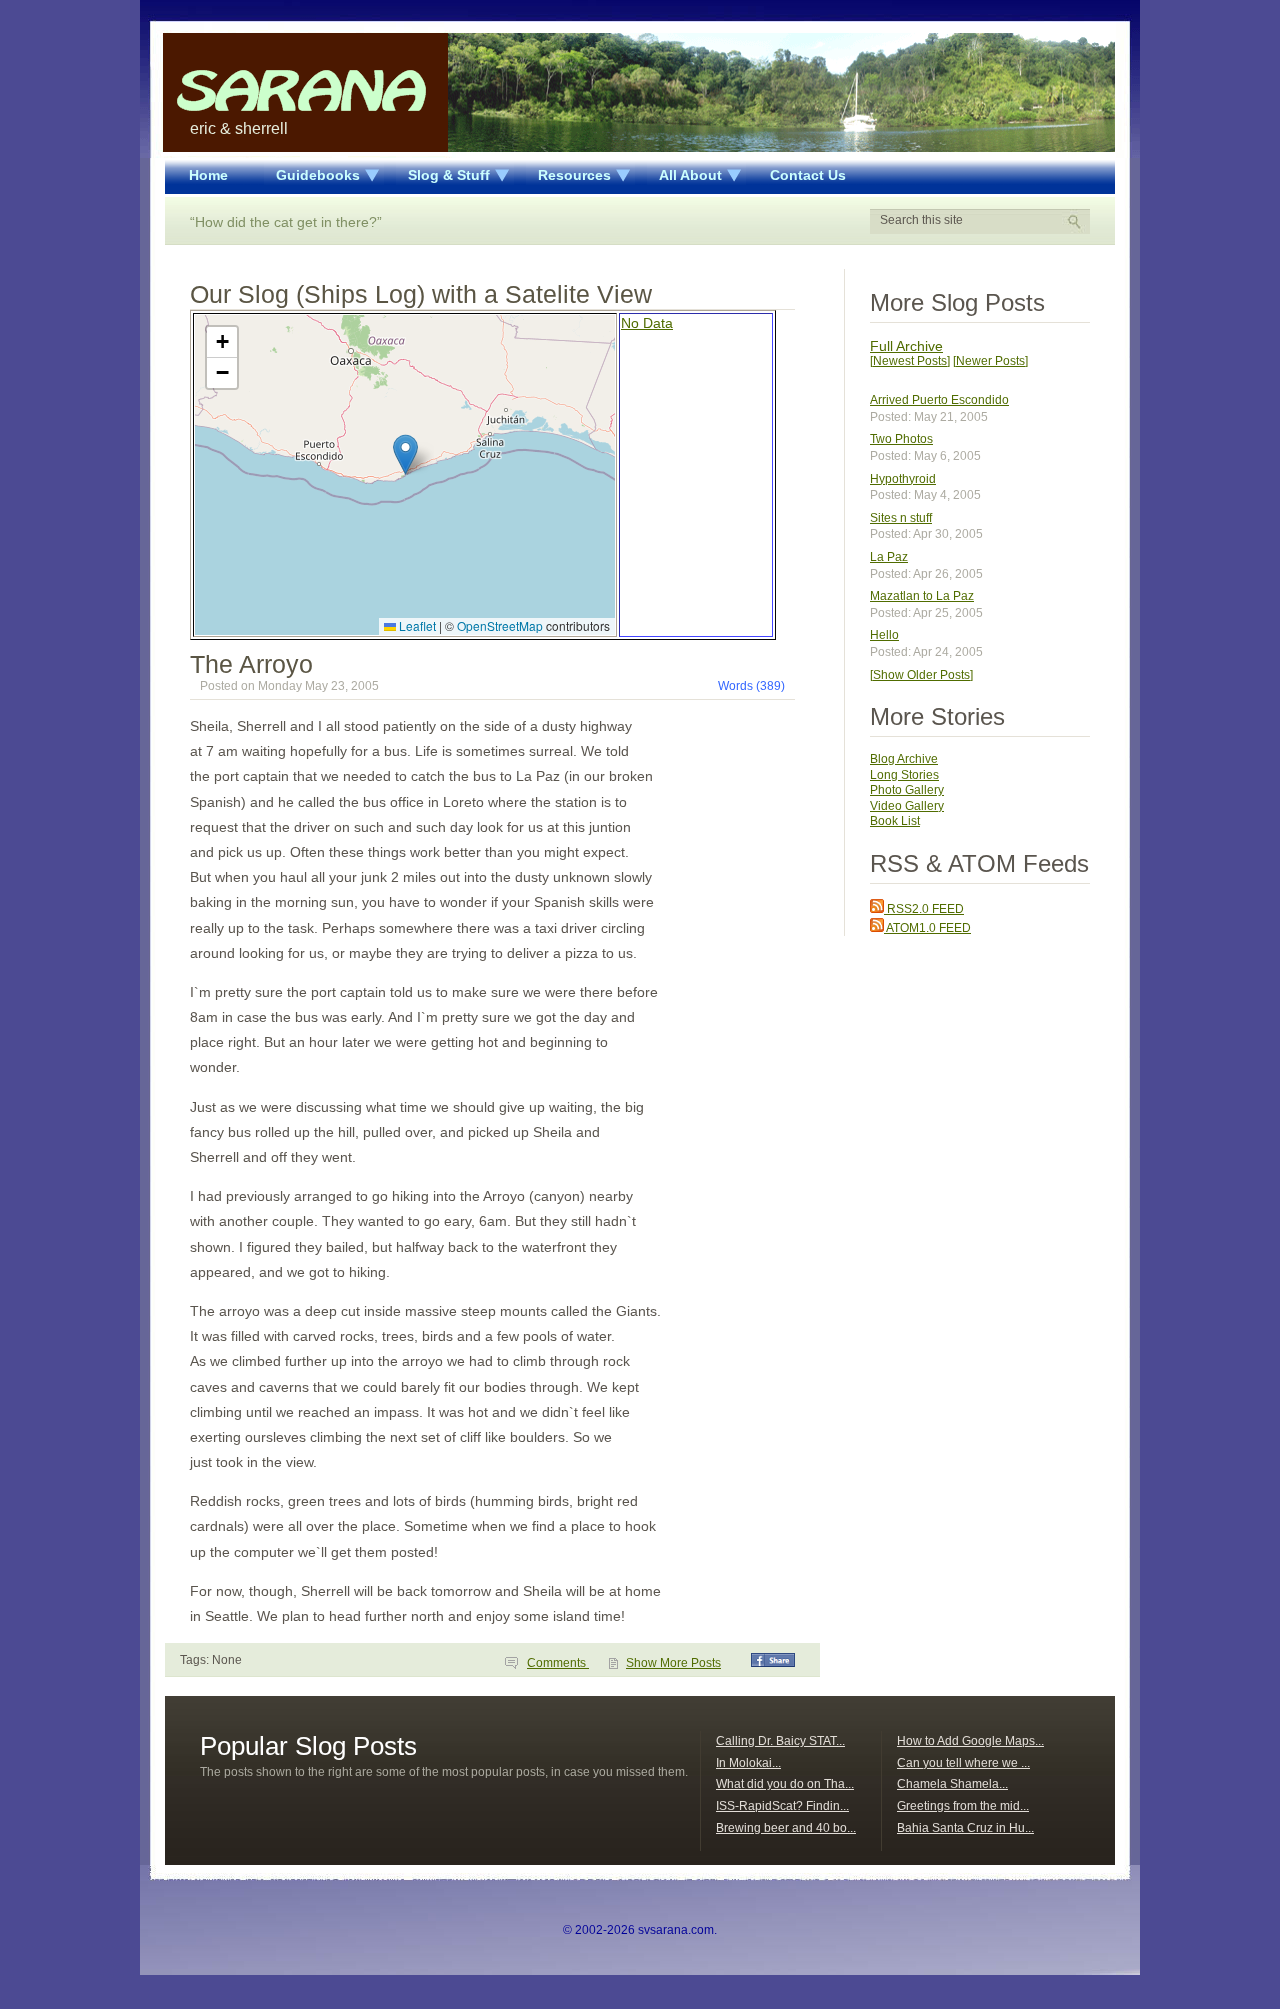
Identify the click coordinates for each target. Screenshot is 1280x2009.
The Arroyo (251, 664)
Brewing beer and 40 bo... (786, 1828)
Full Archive (906, 346)
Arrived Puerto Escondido (939, 400)
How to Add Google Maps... (970, 1741)
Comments (558, 1663)
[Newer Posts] (990, 361)
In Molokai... (748, 1763)
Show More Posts (673, 1663)
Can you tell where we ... (963, 1763)
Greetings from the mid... (963, 1806)
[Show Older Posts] (921, 675)
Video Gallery (907, 806)
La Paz (889, 557)
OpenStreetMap (500, 625)
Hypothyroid (903, 479)
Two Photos (901, 439)
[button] (405, 454)
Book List (895, 821)
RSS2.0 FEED (924, 909)
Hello (884, 635)
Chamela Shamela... (952, 1784)
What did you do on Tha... (785, 1784)
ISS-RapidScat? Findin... (782, 1806)
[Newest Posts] (910, 361)
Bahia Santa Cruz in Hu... (965, 1828)
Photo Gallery (907, 790)
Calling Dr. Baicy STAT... (780, 1741)
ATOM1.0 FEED (927, 928)
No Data (647, 323)
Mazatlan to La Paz (922, 596)
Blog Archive (904, 759)
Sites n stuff (901, 518)
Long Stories (904, 775)
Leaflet (416, 625)
